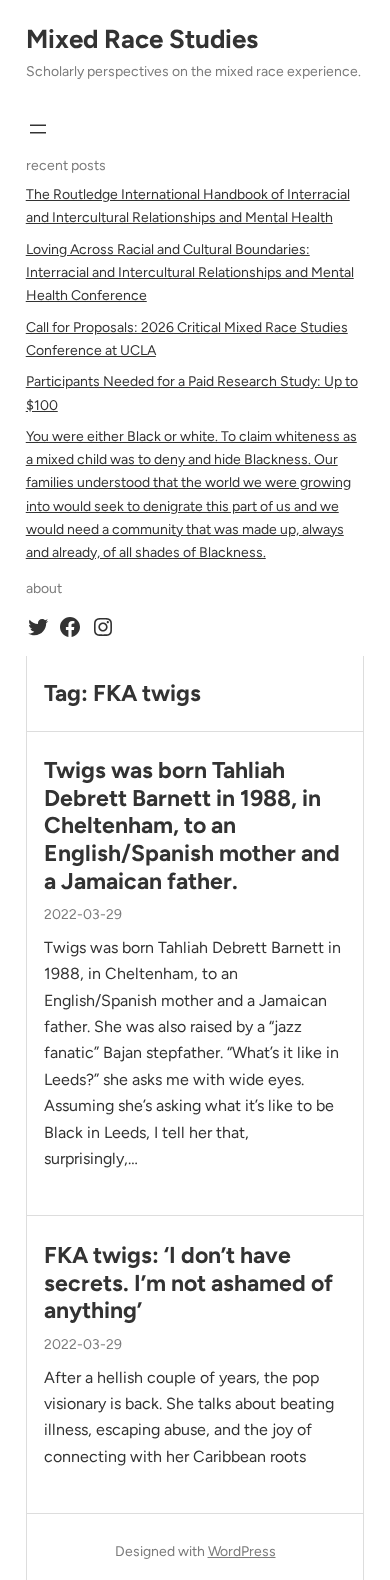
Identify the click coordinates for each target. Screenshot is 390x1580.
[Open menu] (38, 129)
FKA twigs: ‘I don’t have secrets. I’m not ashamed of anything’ (188, 1283)
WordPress (242, 1551)
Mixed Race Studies (142, 39)
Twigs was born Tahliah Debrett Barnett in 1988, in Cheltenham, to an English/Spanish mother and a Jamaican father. (192, 825)
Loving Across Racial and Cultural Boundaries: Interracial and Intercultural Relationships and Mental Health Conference (190, 272)
